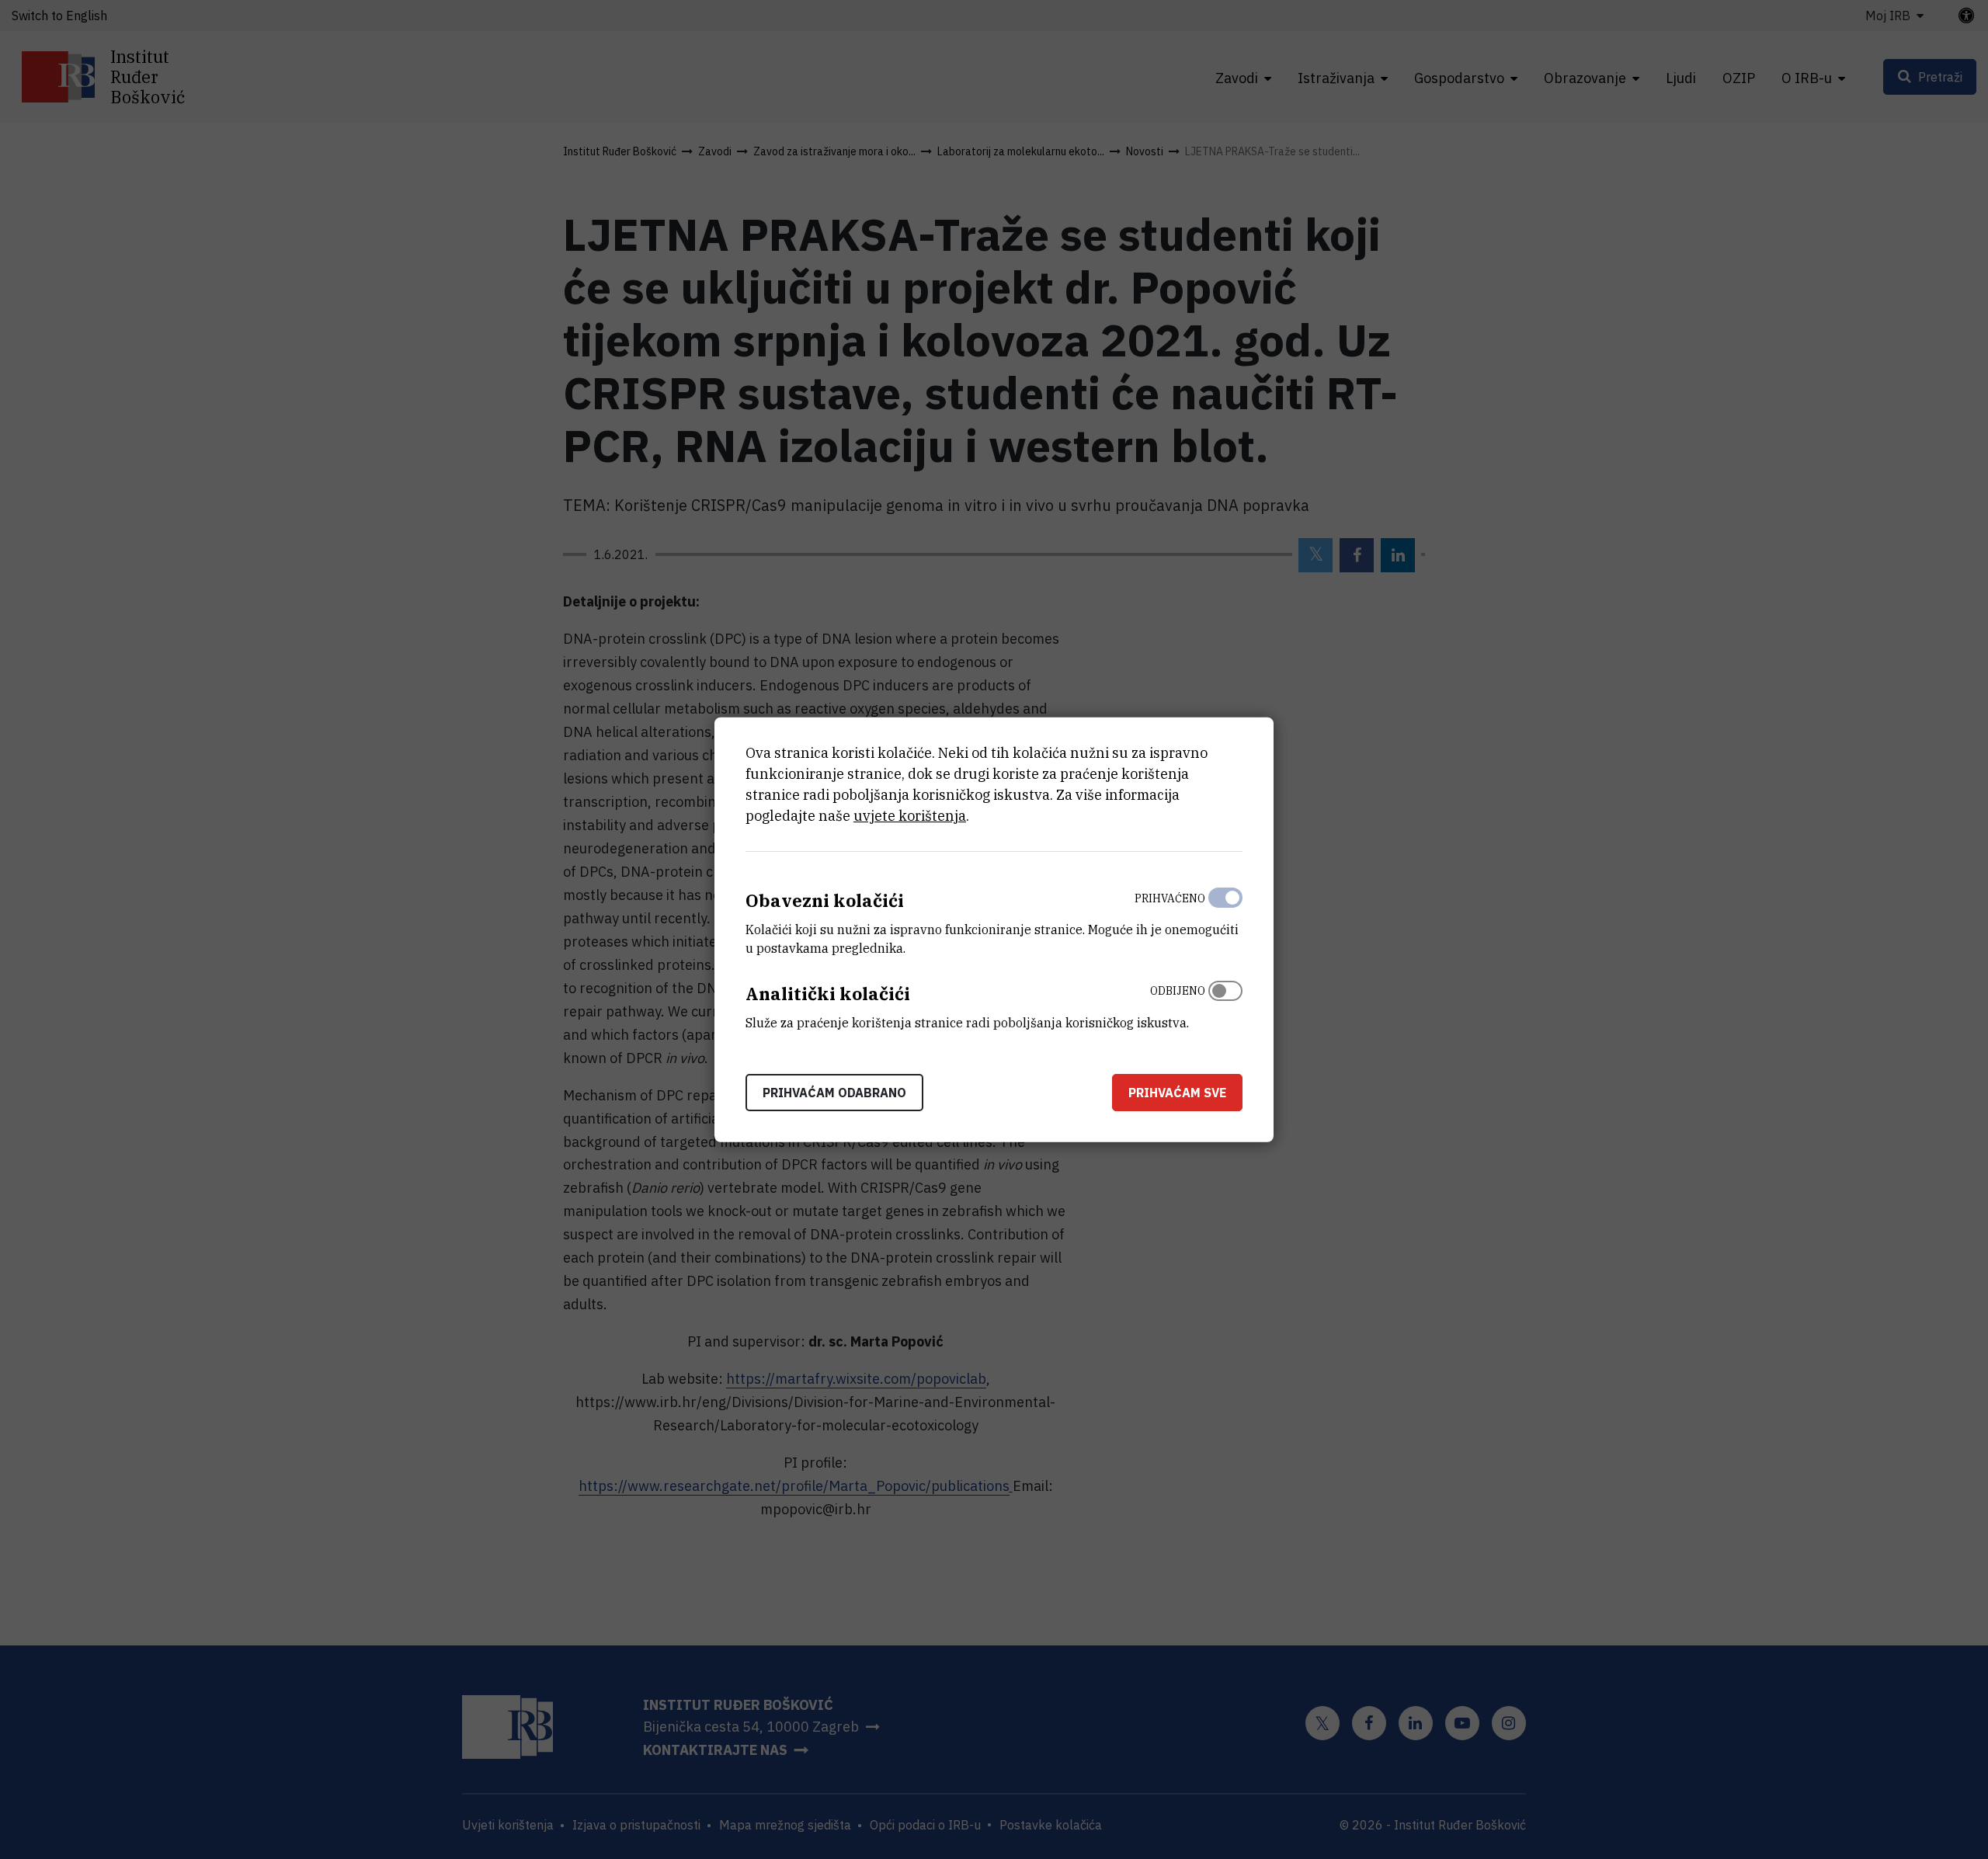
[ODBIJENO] (1225, 1003)
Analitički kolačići (828, 994)
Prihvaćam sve (1177, 1092)
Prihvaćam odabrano (834, 1092)
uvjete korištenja (910, 816)
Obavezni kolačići (825, 900)
